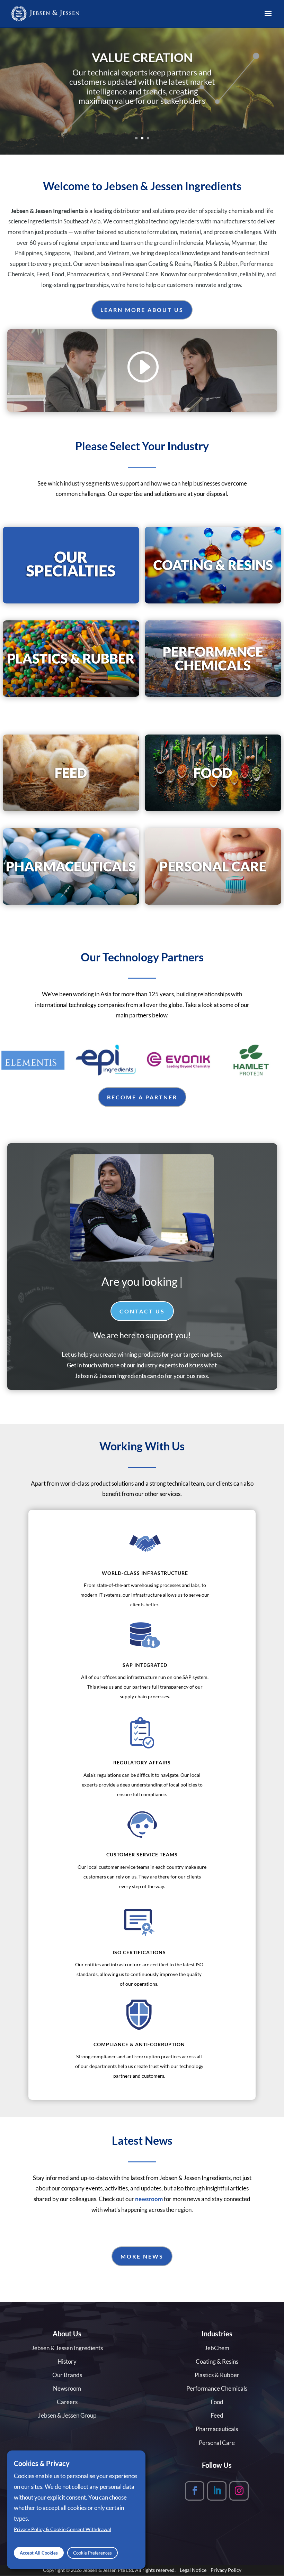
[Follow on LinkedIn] (217, 2491)
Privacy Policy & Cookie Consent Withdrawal (63, 2529)
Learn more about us (142, 310)
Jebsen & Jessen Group (67, 2415)
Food (217, 2402)
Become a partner (142, 1097)
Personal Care (217, 2443)
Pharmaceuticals (217, 2429)
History (67, 2361)
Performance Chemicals (217, 2388)
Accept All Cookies (39, 2553)
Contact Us (142, 1311)
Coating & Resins (217, 2361)
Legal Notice (193, 2570)
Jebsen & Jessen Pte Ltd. (108, 2570)
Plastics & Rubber (217, 2375)
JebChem (217, 2348)
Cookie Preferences (92, 2553)
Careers (67, 2402)
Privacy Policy (226, 2570)
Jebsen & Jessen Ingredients (67, 2348)
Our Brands (67, 2375)
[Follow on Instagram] (239, 2491)
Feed (217, 2415)
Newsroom (67, 2388)
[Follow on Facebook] (195, 2491)
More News (142, 2256)
